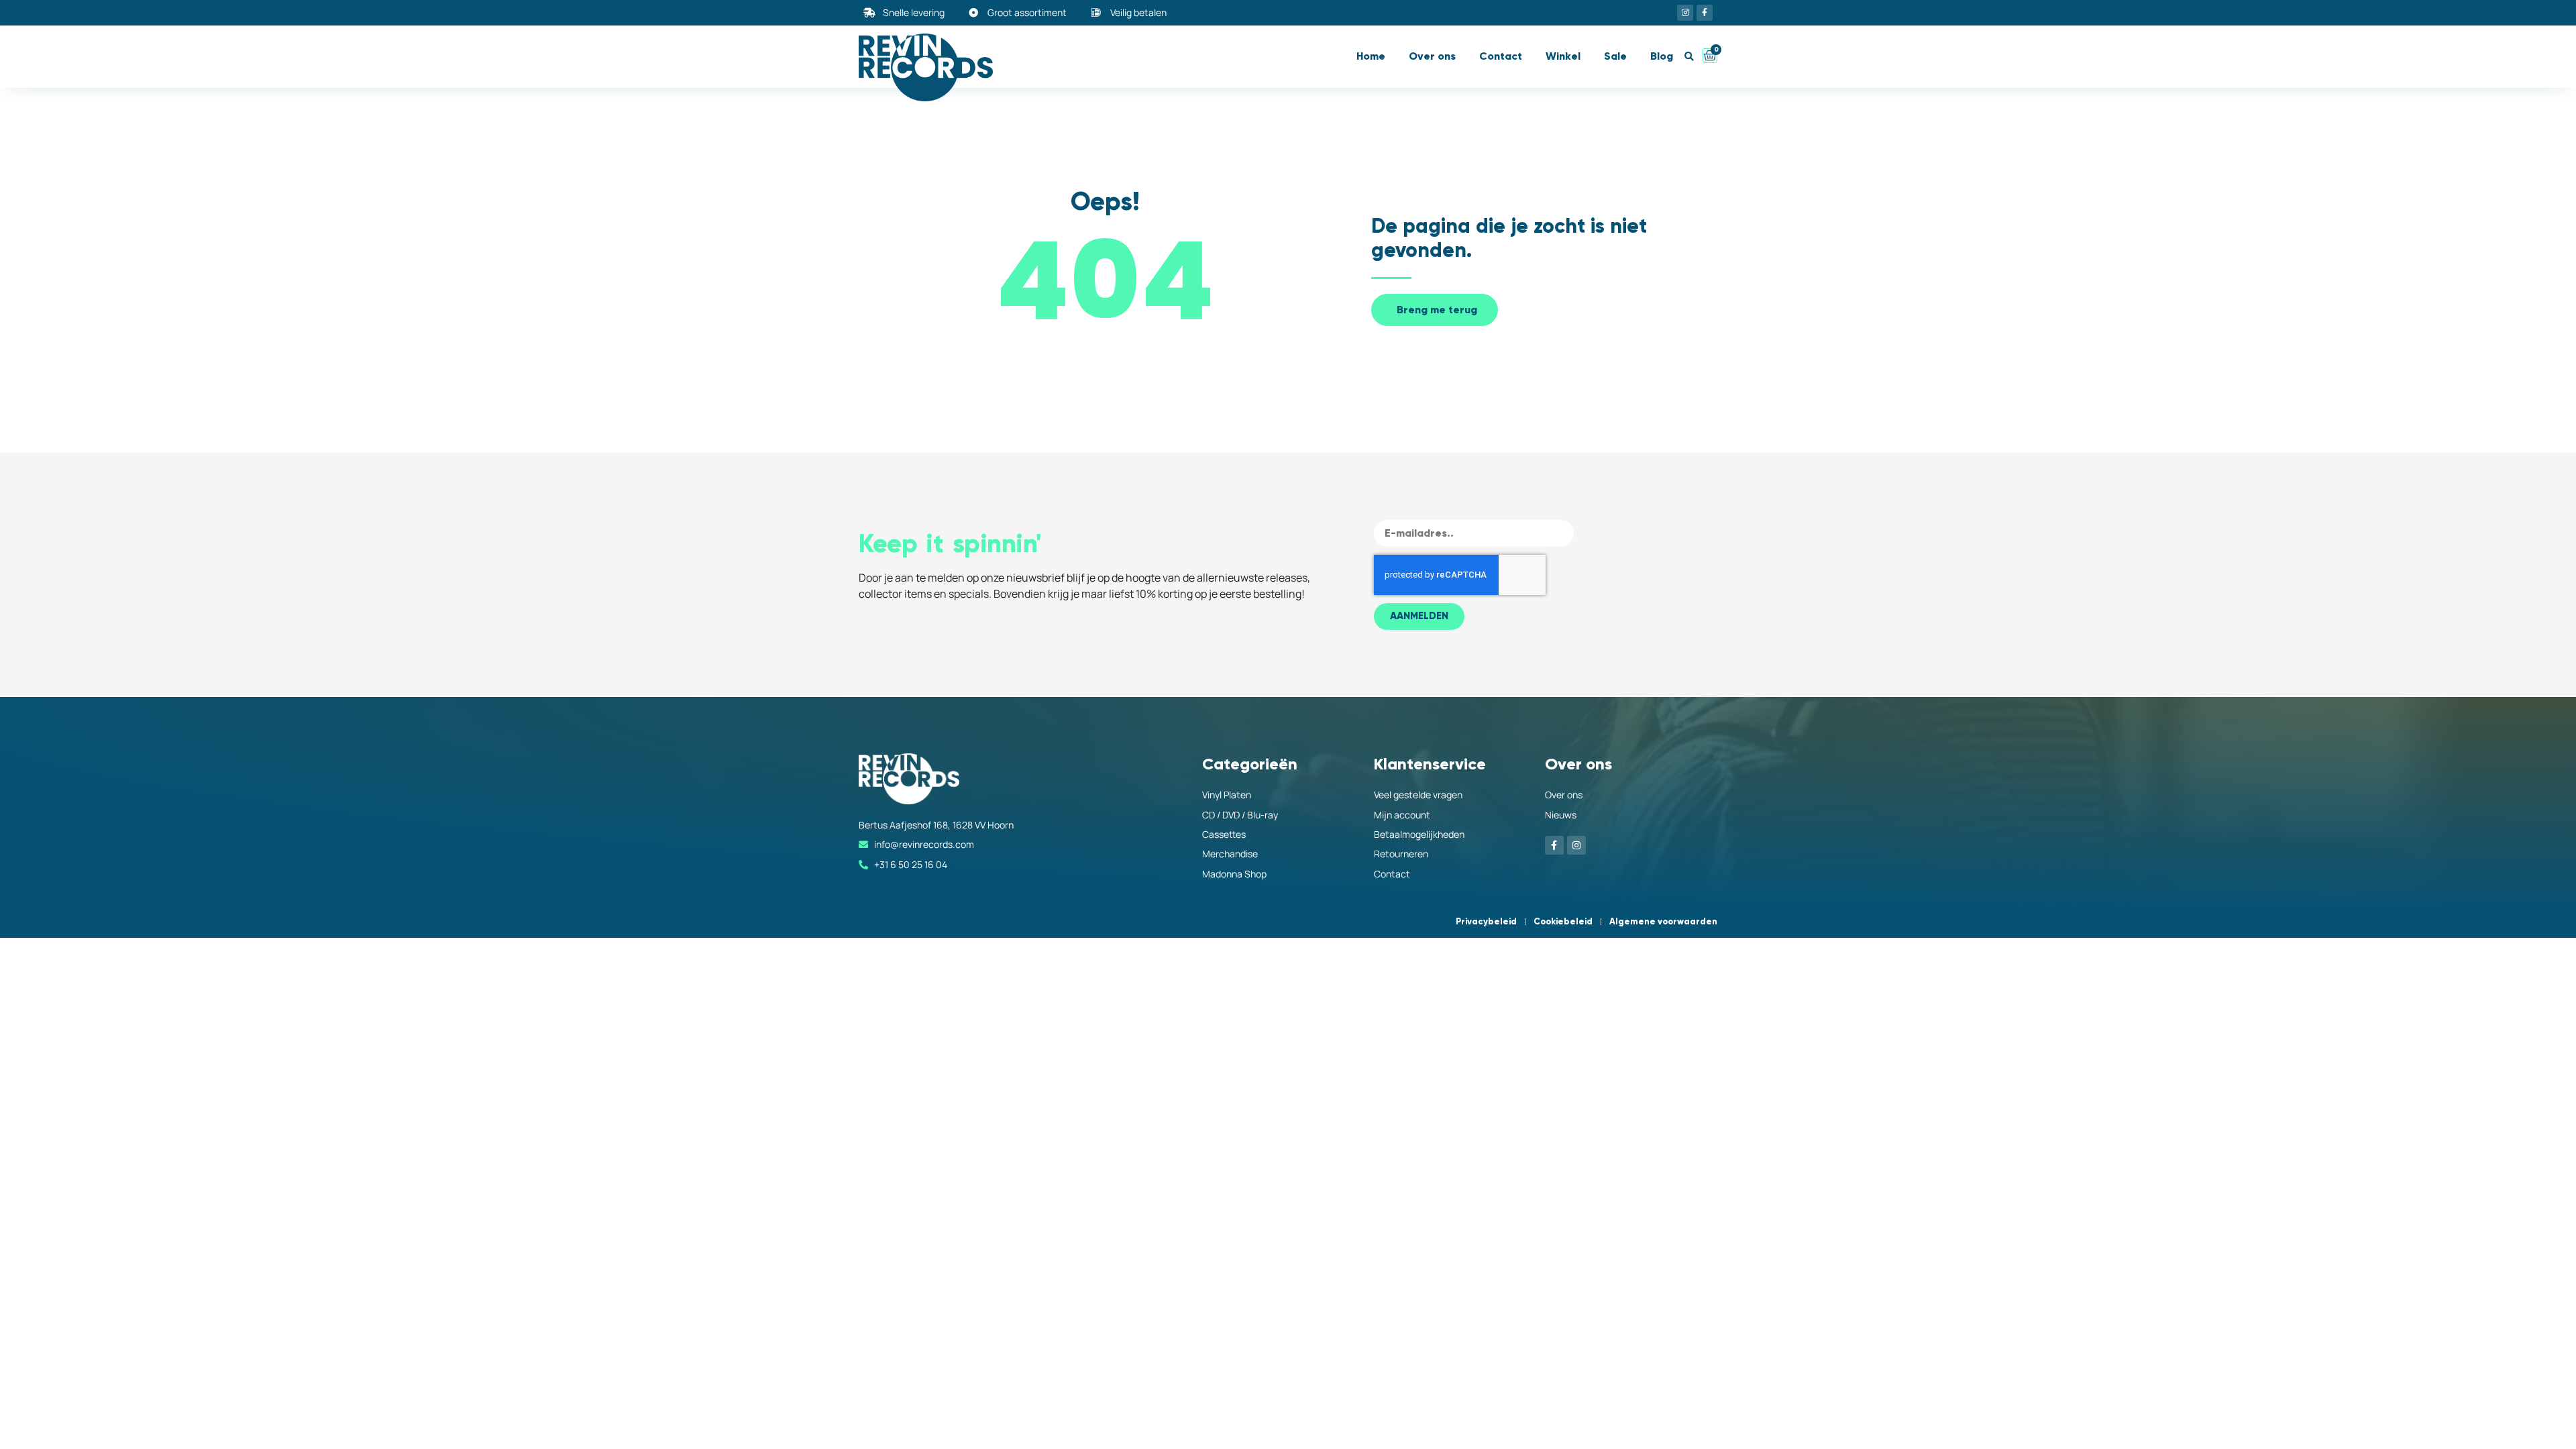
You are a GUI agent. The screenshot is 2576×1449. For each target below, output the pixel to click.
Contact (1501, 56)
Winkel (1563, 56)
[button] (1689, 57)
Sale (1615, 56)
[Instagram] (1685, 13)
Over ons (1432, 56)
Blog (1662, 56)
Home (1371, 56)
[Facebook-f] (1705, 13)
